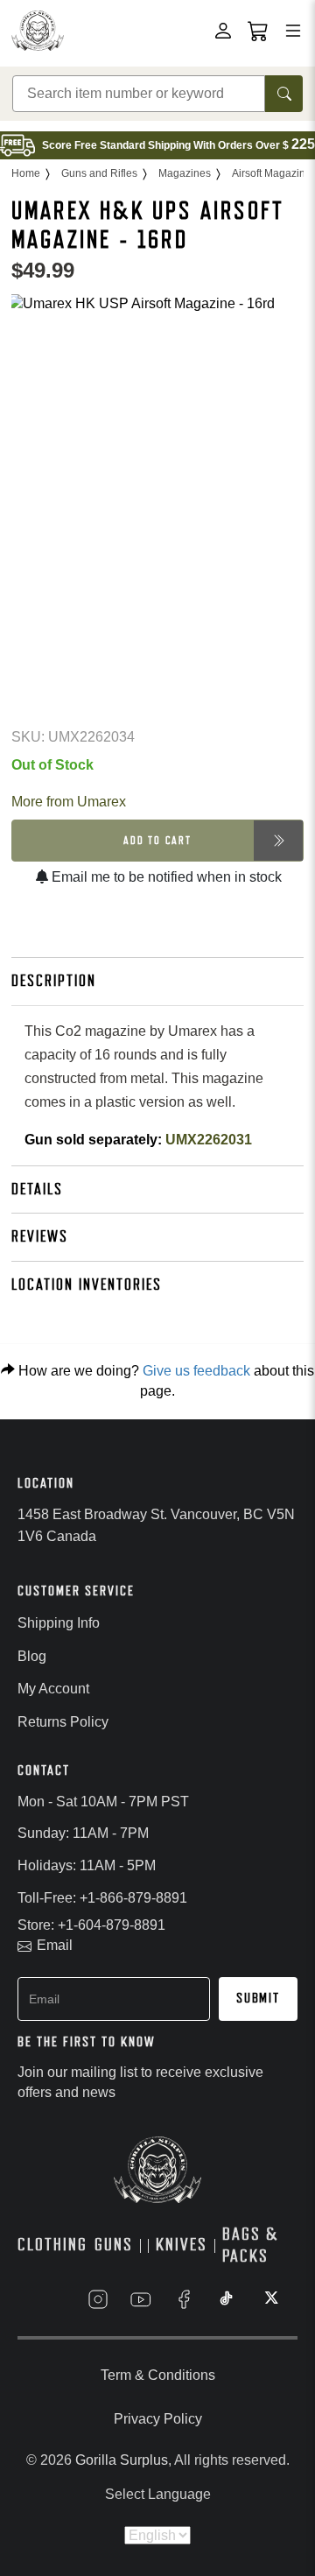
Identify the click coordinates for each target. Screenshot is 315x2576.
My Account (53, 1689)
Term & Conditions (158, 2375)
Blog (32, 1656)
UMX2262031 (209, 1140)
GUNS (114, 2245)
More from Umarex (69, 802)
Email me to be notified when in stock (165, 877)
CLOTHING (52, 2245)
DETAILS (37, 1189)
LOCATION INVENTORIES (87, 1284)
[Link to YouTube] (141, 2299)
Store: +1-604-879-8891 (91, 1925)
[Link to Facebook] (184, 2299)
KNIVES (182, 2245)
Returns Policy (63, 1722)
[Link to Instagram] (98, 2299)
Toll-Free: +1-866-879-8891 (102, 1898)
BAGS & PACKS (250, 2245)
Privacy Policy (158, 2419)
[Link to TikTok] (227, 2299)
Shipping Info (59, 1623)
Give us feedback (196, 1371)
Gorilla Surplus (122, 2460)
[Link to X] (269, 2299)
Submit (258, 1998)
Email (55, 1945)
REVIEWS (40, 1236)
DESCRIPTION (54, 981)
